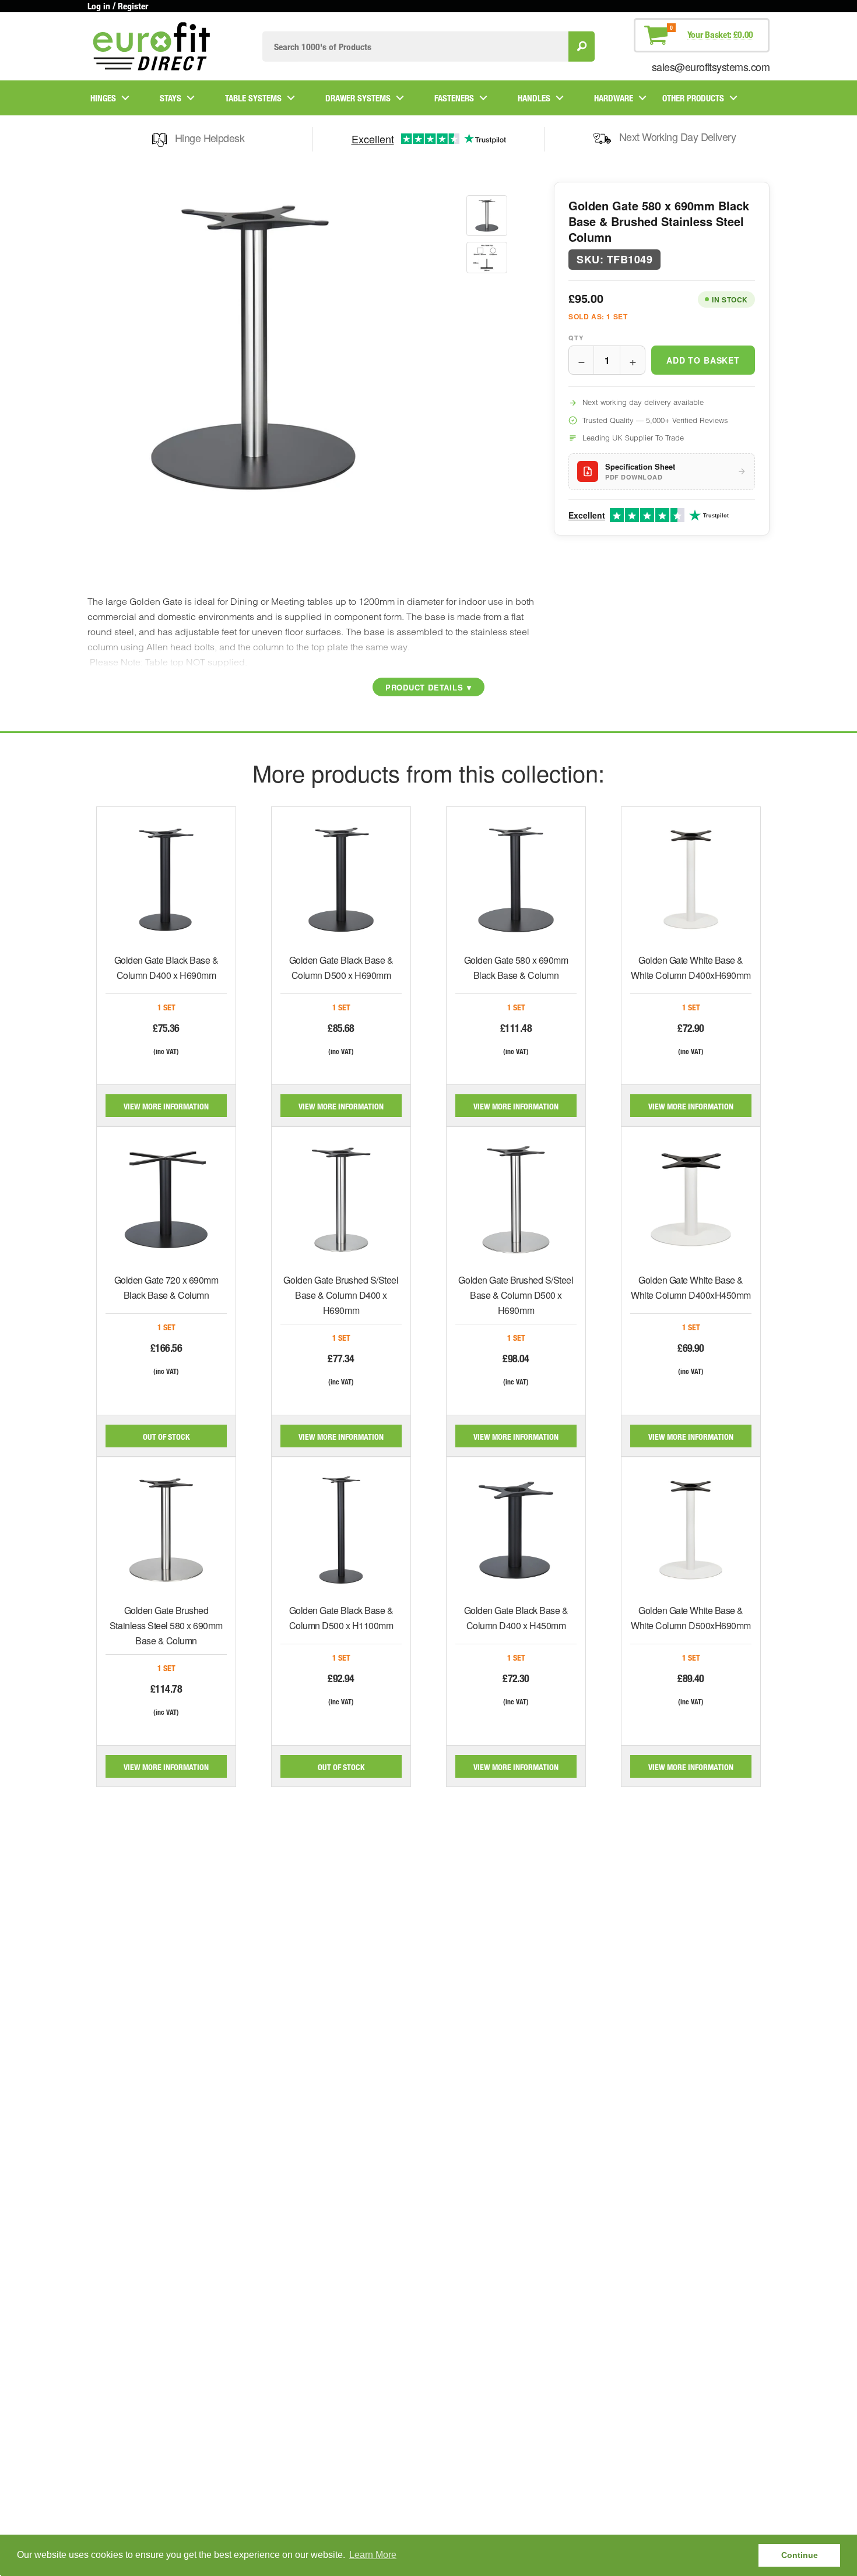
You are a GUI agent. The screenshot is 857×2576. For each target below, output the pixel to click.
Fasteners (454, 98)
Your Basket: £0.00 (720, 34)
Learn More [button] (373, 2555)
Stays (171, 98)
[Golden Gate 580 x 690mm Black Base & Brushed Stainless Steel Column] (487, 216)
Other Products (693, 98)
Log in (99, 6)
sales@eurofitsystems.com (711, 66)
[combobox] (415, 46)
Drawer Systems (358, 98)
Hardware (614, 98)
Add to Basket (703, 360)
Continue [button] (800, 2555)
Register (133, 6)
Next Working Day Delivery (678, 136)
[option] (487, 216)
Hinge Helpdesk (210, 138)
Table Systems (253, 98)
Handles (534, 98)
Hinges (103, 98)
